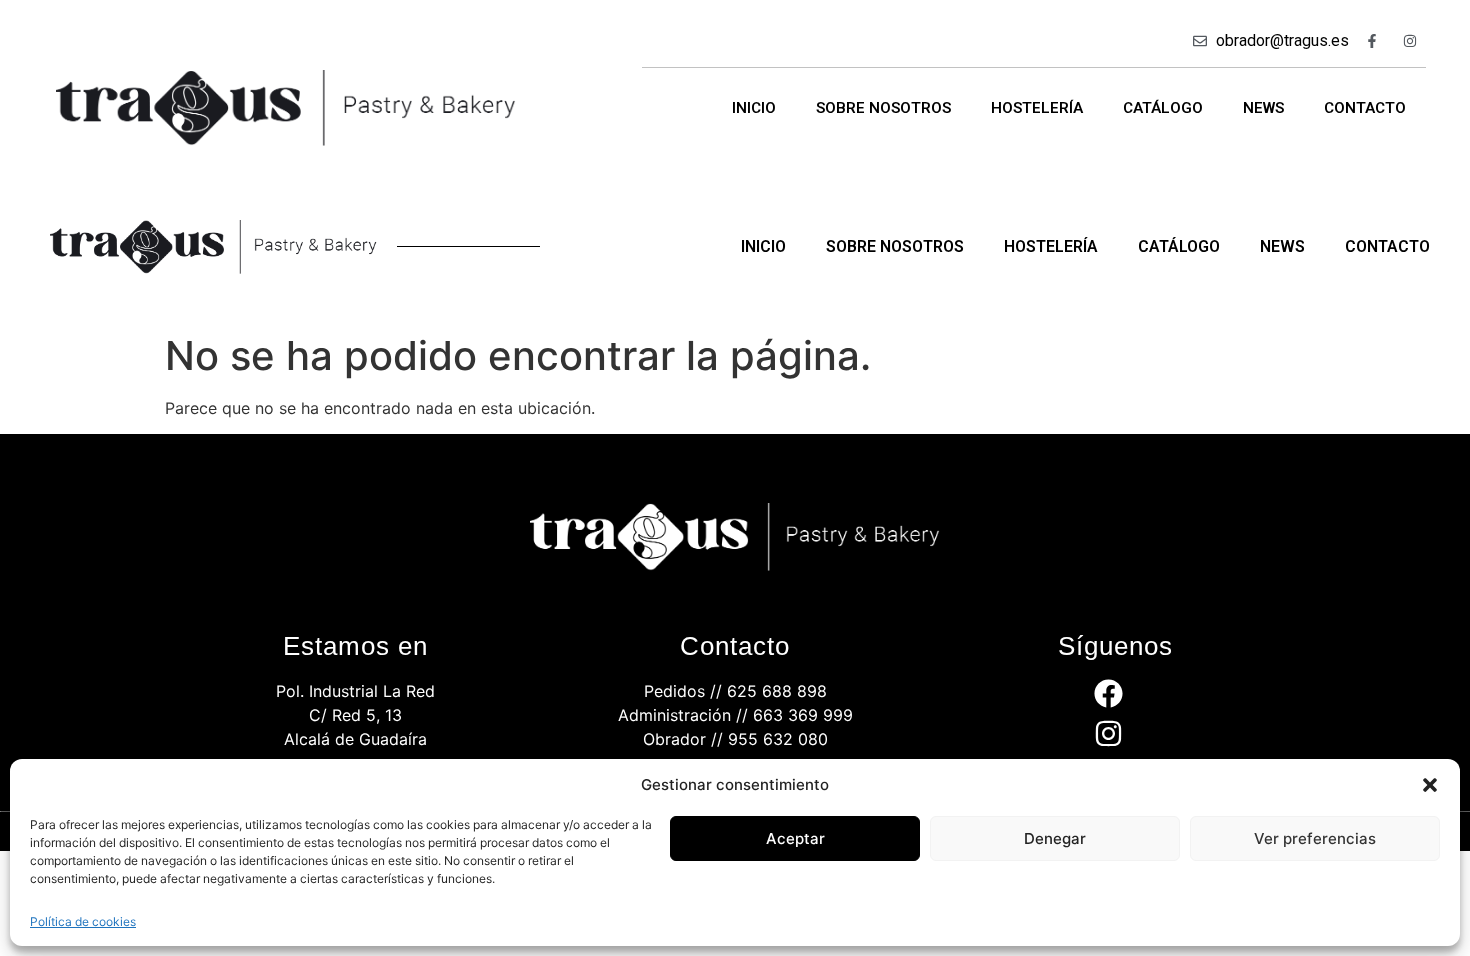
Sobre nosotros (883, 108)
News (1263, 108)
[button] (1430, 785)
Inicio (754, 108)
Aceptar (795, 838)
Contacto (1365, 108)
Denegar (1055, 838)
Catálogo (1163, 108)
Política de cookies (83, 921)
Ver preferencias (1315, 838)
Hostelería (1037, 108)
